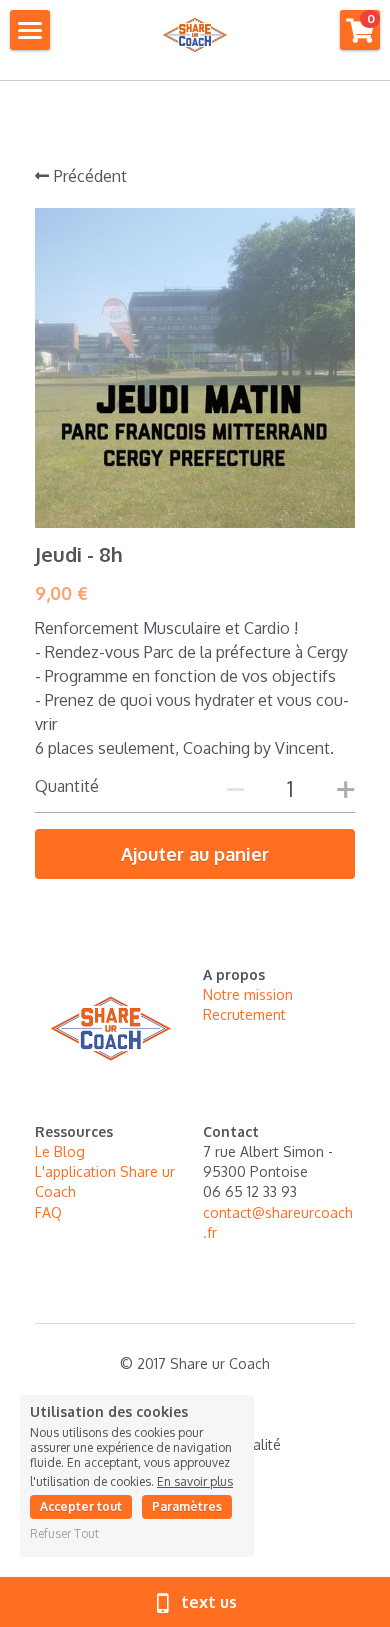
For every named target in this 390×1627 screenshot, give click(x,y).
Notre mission (248, 994)
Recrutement (246, 1014)
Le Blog (60, 1151)
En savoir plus (195, 1481)
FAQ (48, 1212)
